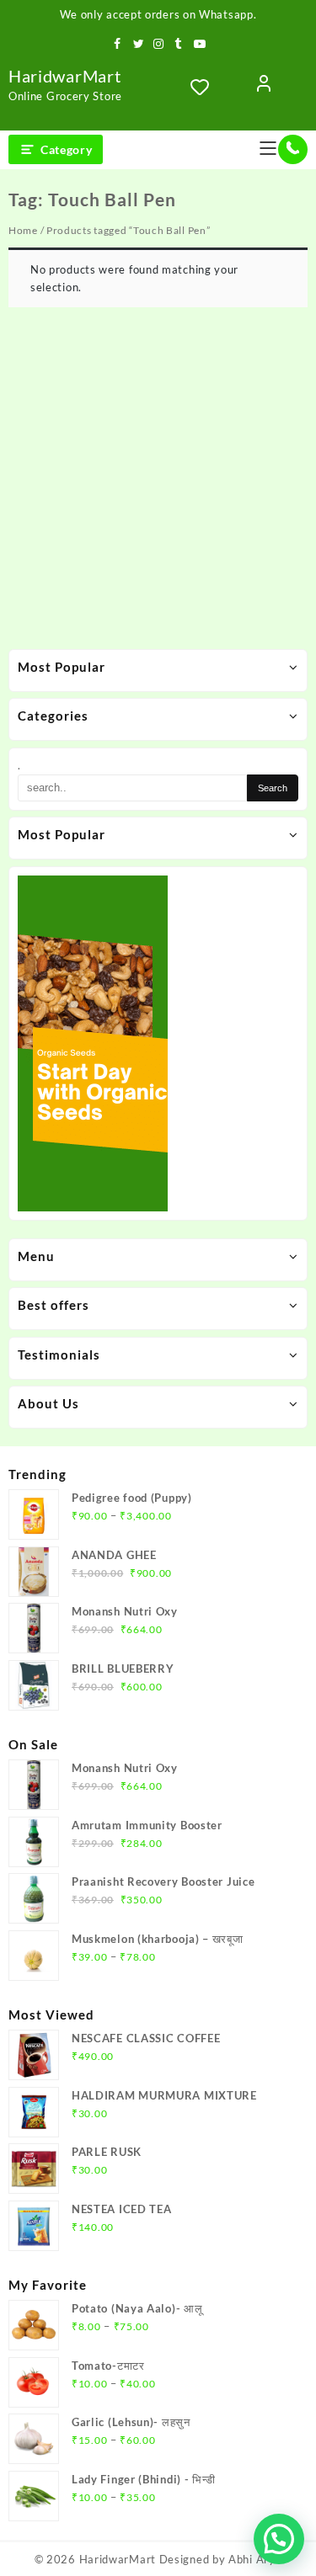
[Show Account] (264, 87)
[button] (279, 2539)
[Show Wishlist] (205, 87)
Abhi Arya (255, 2559)
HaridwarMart (64, 76)
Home (23, 230)
